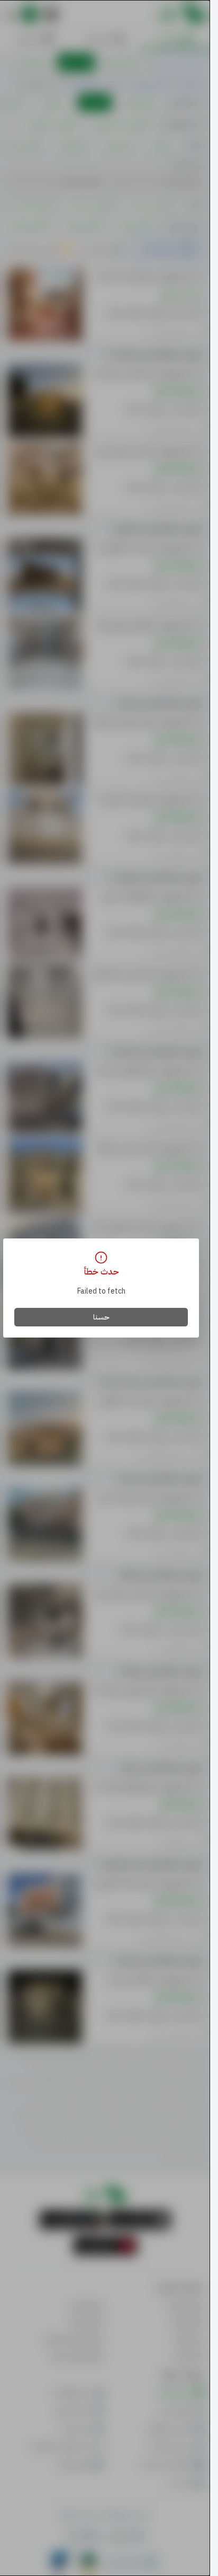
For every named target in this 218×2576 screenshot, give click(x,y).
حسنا (101, 1317)
